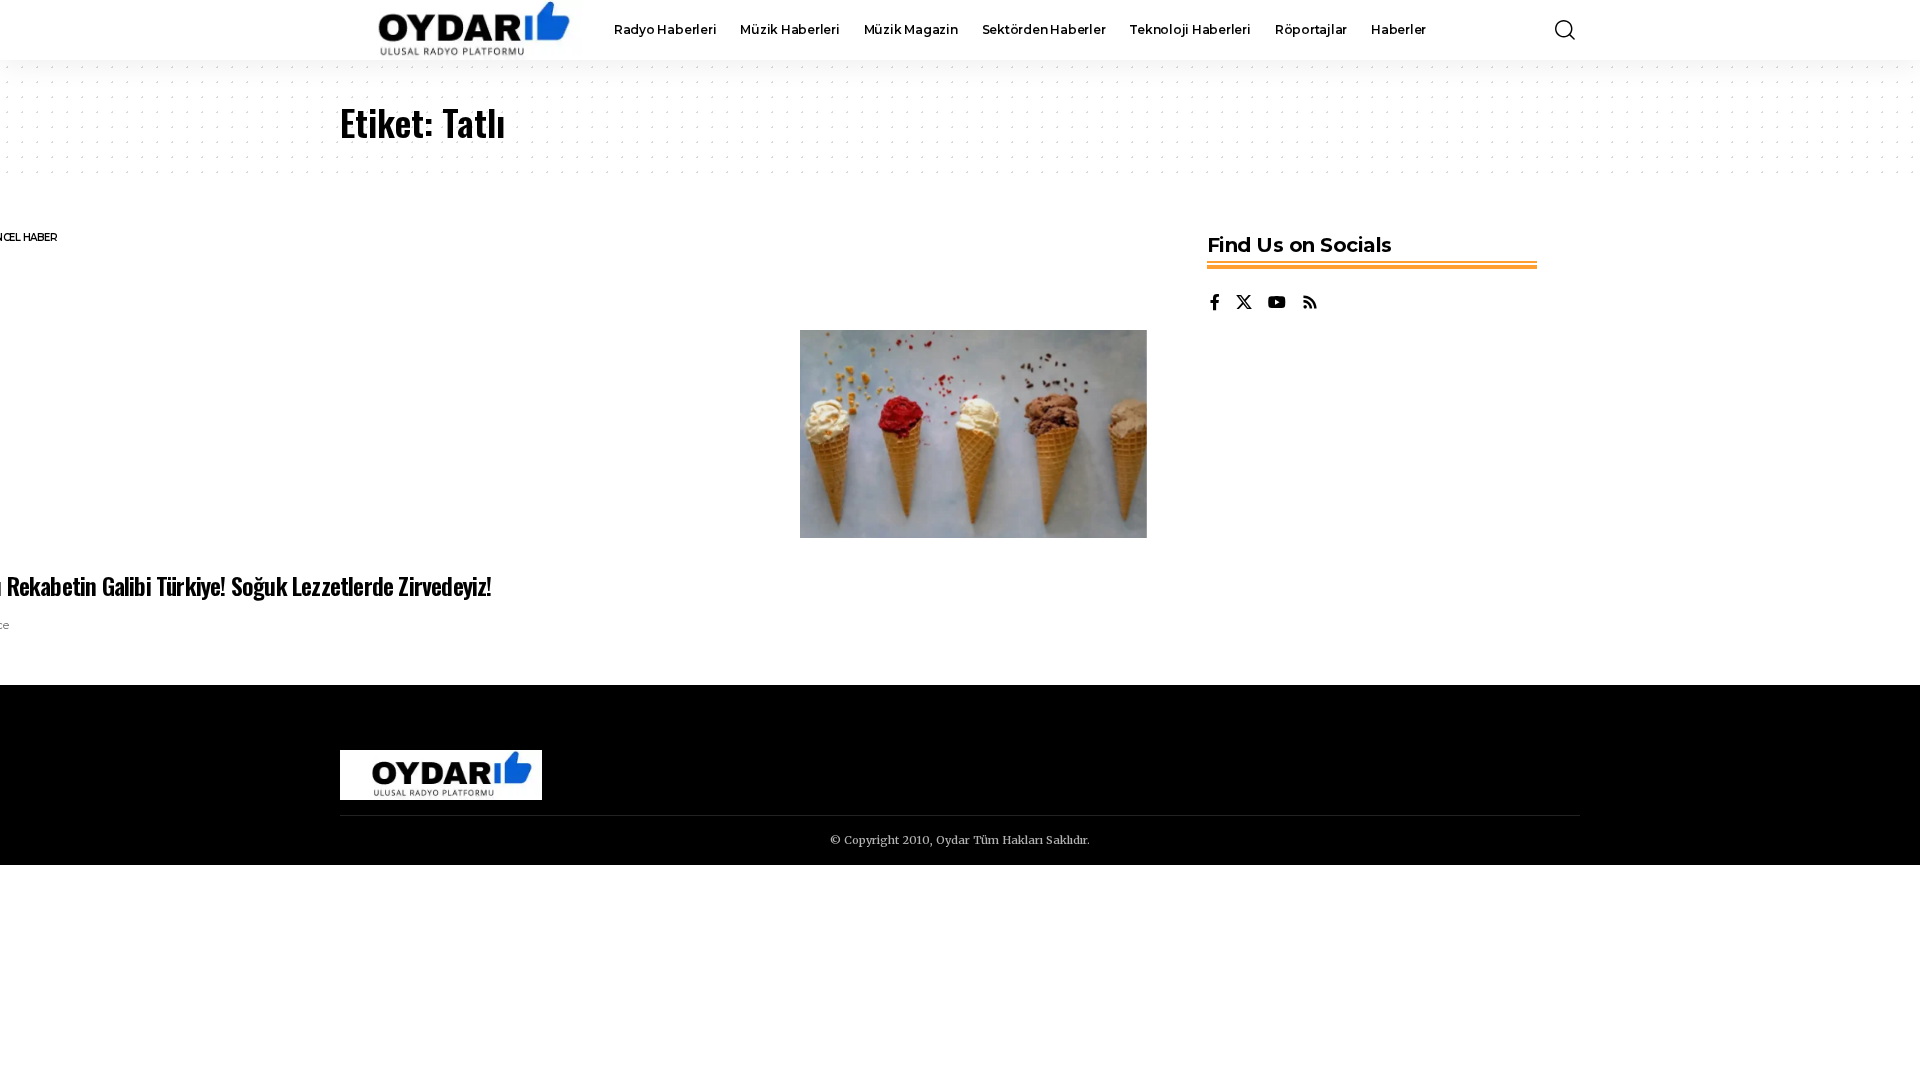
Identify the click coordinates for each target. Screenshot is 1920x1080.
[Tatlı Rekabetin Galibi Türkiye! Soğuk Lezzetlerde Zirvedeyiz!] (973, 434)
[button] (1565, 30)
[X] (1244, 303)
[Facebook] (1215, 303)
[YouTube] (1277, 303)
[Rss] (1310, 303)
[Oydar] (461, 30)
